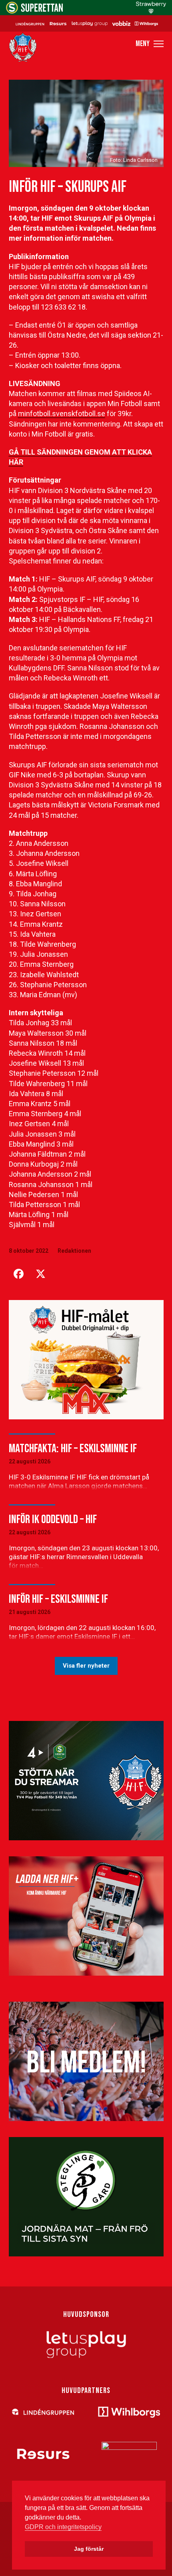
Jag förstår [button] (89, 2549)
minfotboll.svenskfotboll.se (62, 414)
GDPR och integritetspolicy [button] (63, 2527)
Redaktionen (74, 1251)
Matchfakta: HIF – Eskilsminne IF (73, 1449)
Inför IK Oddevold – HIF (53, 1519)
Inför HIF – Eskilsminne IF (58, 1599)
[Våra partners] (86, 23)
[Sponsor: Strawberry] (151, 11)
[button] (150, 44)
